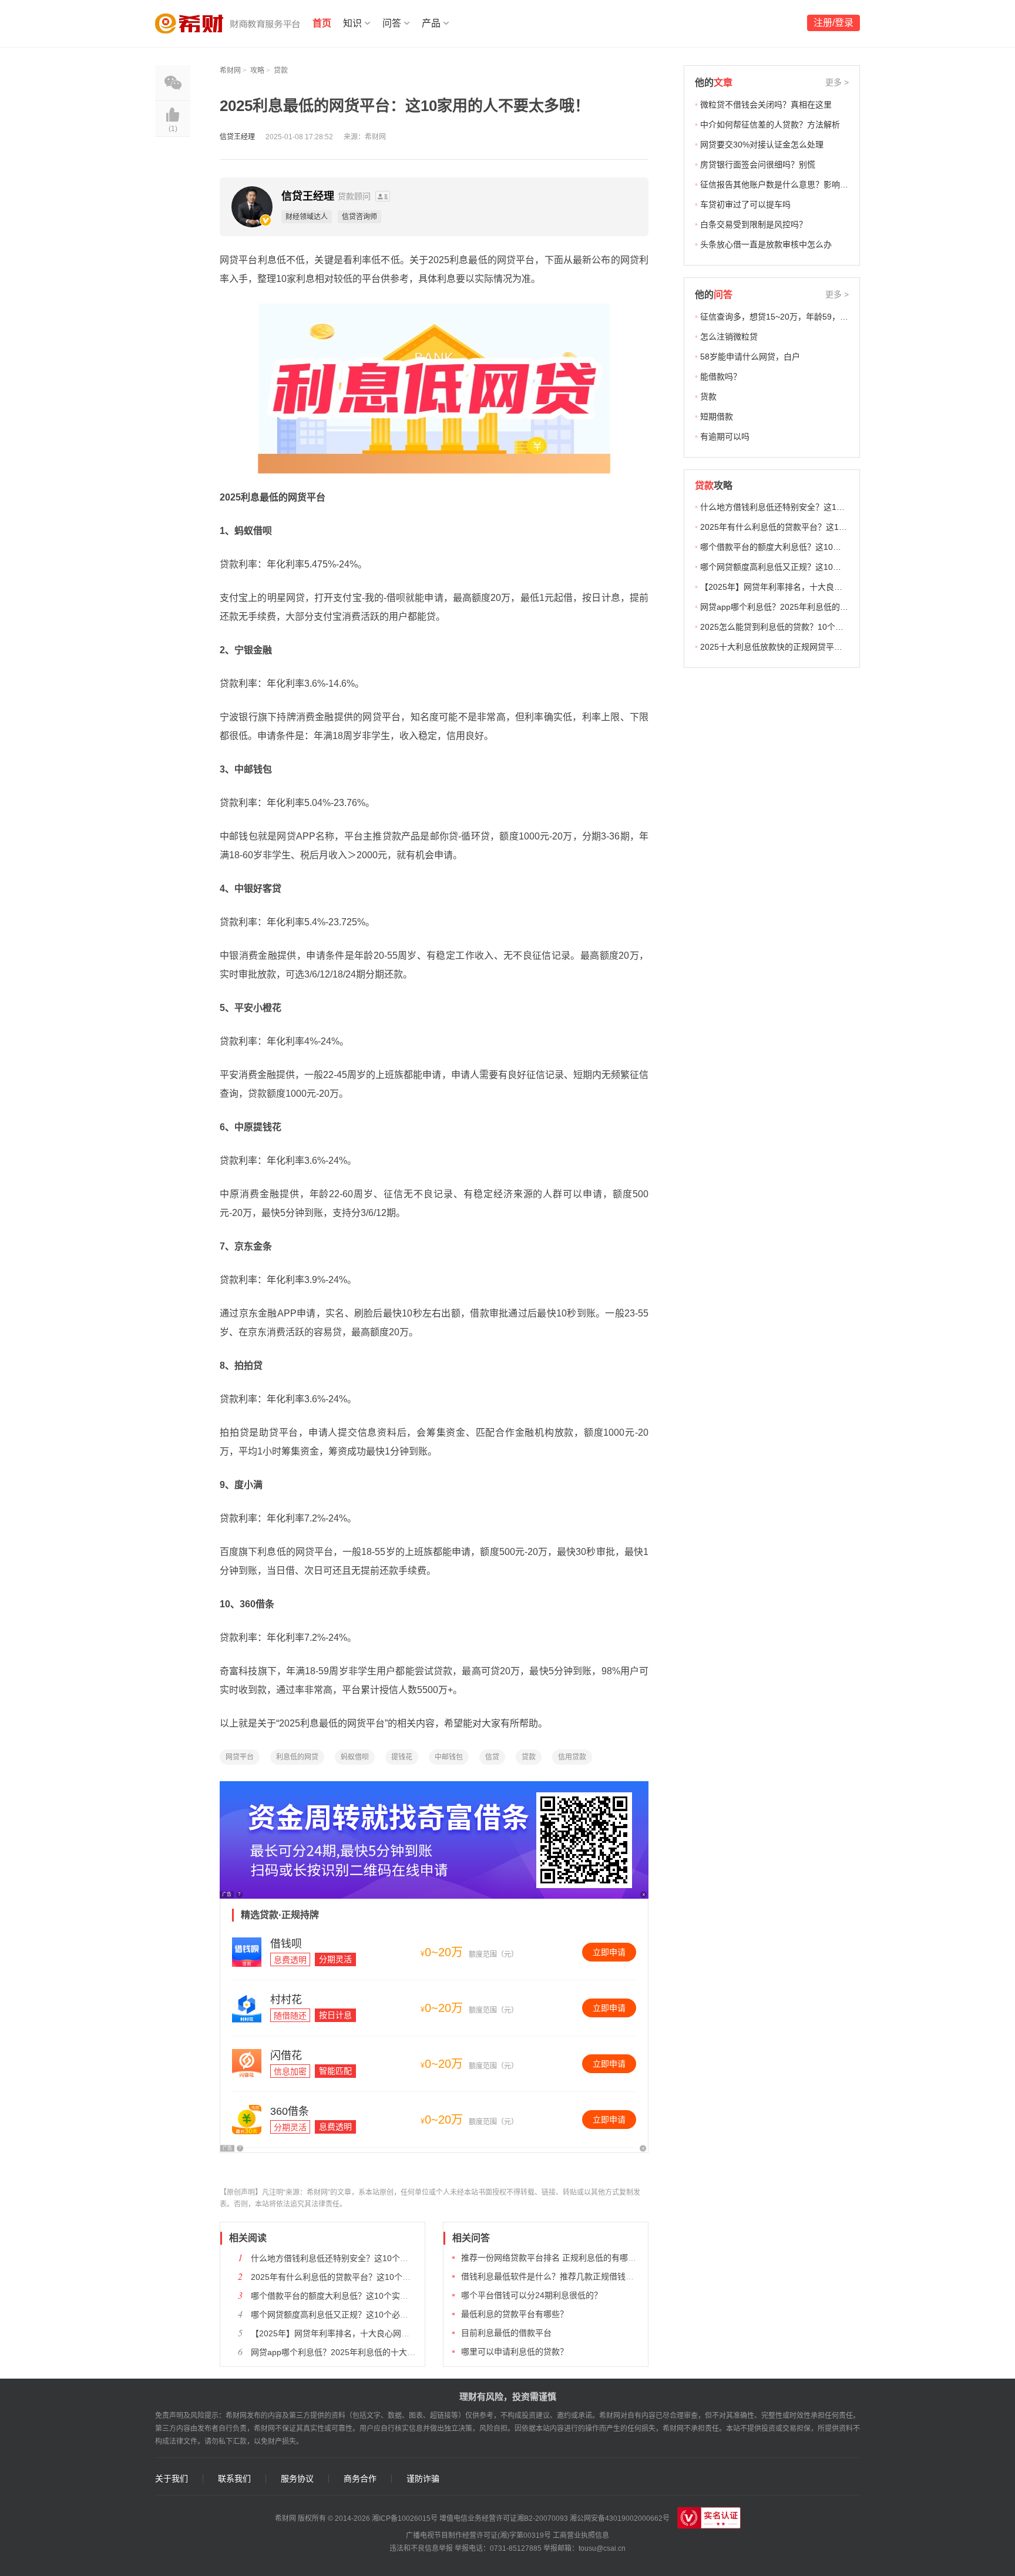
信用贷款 (572, 1757)
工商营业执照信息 (581, 2535)
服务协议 (297, 2479)
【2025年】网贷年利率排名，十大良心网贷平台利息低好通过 (363, 2333)
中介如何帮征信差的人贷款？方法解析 (770, 125)
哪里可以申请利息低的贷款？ (515, 2352)
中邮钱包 (449, 1757)
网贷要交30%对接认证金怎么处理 (762, 145)
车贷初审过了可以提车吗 (745, 204)
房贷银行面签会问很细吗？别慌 (758, 164)
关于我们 (172, 2479)
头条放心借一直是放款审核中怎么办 (766, 244)
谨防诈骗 (423, 2479)
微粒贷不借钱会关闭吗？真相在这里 (766, 105)
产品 (431, 23)
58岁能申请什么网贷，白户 (750, 357)
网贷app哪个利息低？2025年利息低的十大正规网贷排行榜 (358, 2352)
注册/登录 (833, 23)
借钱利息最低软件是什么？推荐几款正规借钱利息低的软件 (568, 2276)
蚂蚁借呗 (355, 1757)
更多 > (837, 82)
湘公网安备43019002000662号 (620, 2518)
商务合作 (360, 2479)
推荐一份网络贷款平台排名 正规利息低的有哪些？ (553, 2258)
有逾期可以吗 (725, 436)
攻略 (257, 70)
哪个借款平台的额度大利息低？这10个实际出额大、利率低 (358, 2296)
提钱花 (402, 1757)
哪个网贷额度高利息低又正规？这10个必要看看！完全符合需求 (367, 2315)
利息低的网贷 (297, 1757)
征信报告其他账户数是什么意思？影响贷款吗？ (787, 184)
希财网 (230, 70)
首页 (322, 23)
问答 (392, 23)
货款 (708, 397)
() (173, 129)
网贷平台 (240, 1757)
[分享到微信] (173, 83)
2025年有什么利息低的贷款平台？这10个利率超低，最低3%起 (365, 2277)
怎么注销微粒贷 (729, 337)
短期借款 (717, 417)
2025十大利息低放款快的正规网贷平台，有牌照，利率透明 (808, 647)
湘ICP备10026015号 (405, 2518)
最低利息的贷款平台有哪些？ (515, 2314)
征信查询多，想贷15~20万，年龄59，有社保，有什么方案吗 (811, 317)
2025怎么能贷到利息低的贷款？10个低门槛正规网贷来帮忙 (809, 627)
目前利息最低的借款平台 (506, 2333)
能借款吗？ (721, 377)
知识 (352, 23)
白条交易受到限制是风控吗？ (754, 224)
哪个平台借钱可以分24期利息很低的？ (532, 2295)
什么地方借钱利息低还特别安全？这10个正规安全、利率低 (358, 2258)
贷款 (281, 70)
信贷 (492, 1757)
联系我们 (234, 2479)
